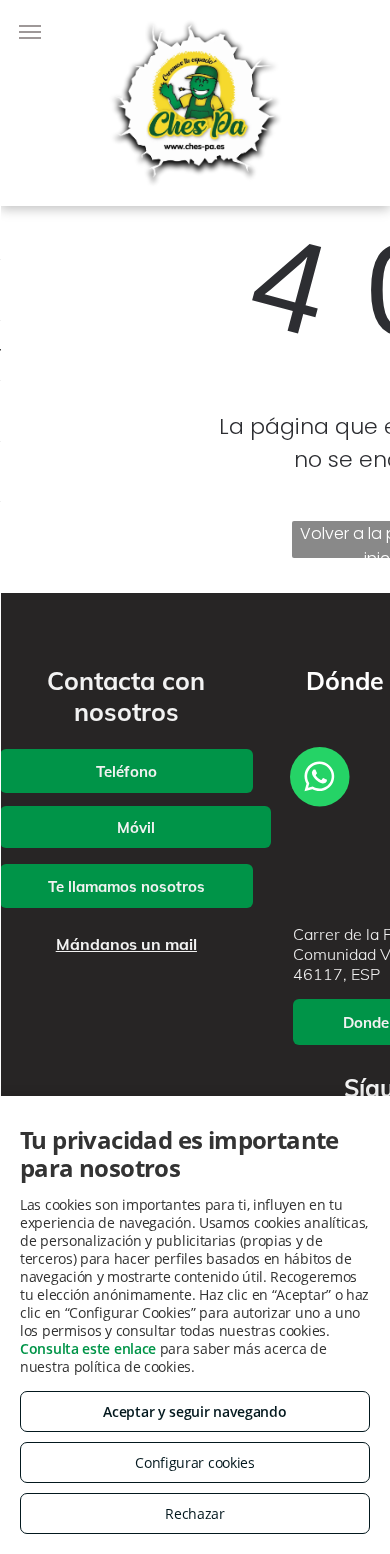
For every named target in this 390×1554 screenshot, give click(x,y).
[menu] (30, 32)
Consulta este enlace (88, 1348)
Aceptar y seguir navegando (194, 1411)
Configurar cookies (195, 1462)
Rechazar (195, 1513)
